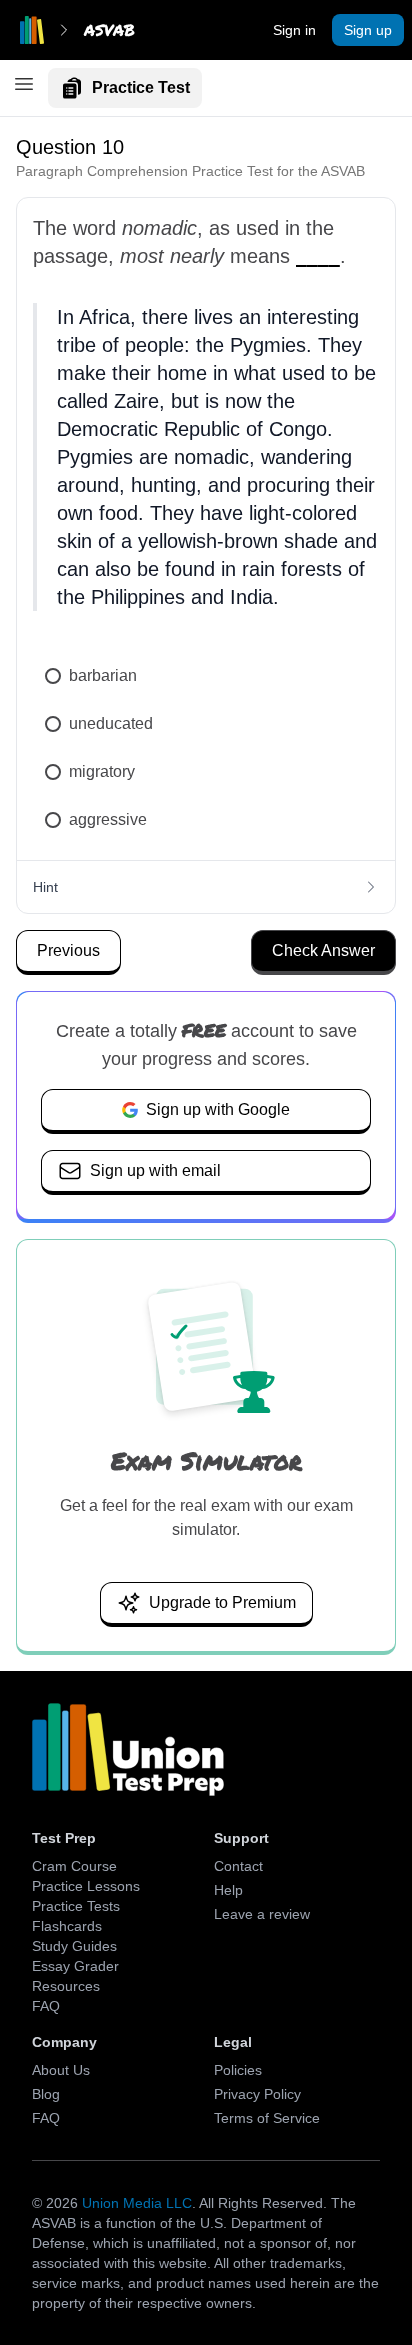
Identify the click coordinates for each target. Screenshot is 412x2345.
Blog (46, 2094)
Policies (238, 2070)
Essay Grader (75, 1966)
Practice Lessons (86, 1886)
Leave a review (262, 1914)
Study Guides (74, 1946)
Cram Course (74, 1866)
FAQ (46, 2006)
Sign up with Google (218, 1109)
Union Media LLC (137, 2203)
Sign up (368, 30)
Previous (68, 950)
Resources (66, 1986)
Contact (238, 1866)
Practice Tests (76, 1906)
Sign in (294, 30)
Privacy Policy (257, 2094)
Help (228, 1890)
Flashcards (67, 1926)
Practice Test (141, 87)
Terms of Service (267, 2118)
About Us (61, 2070)
